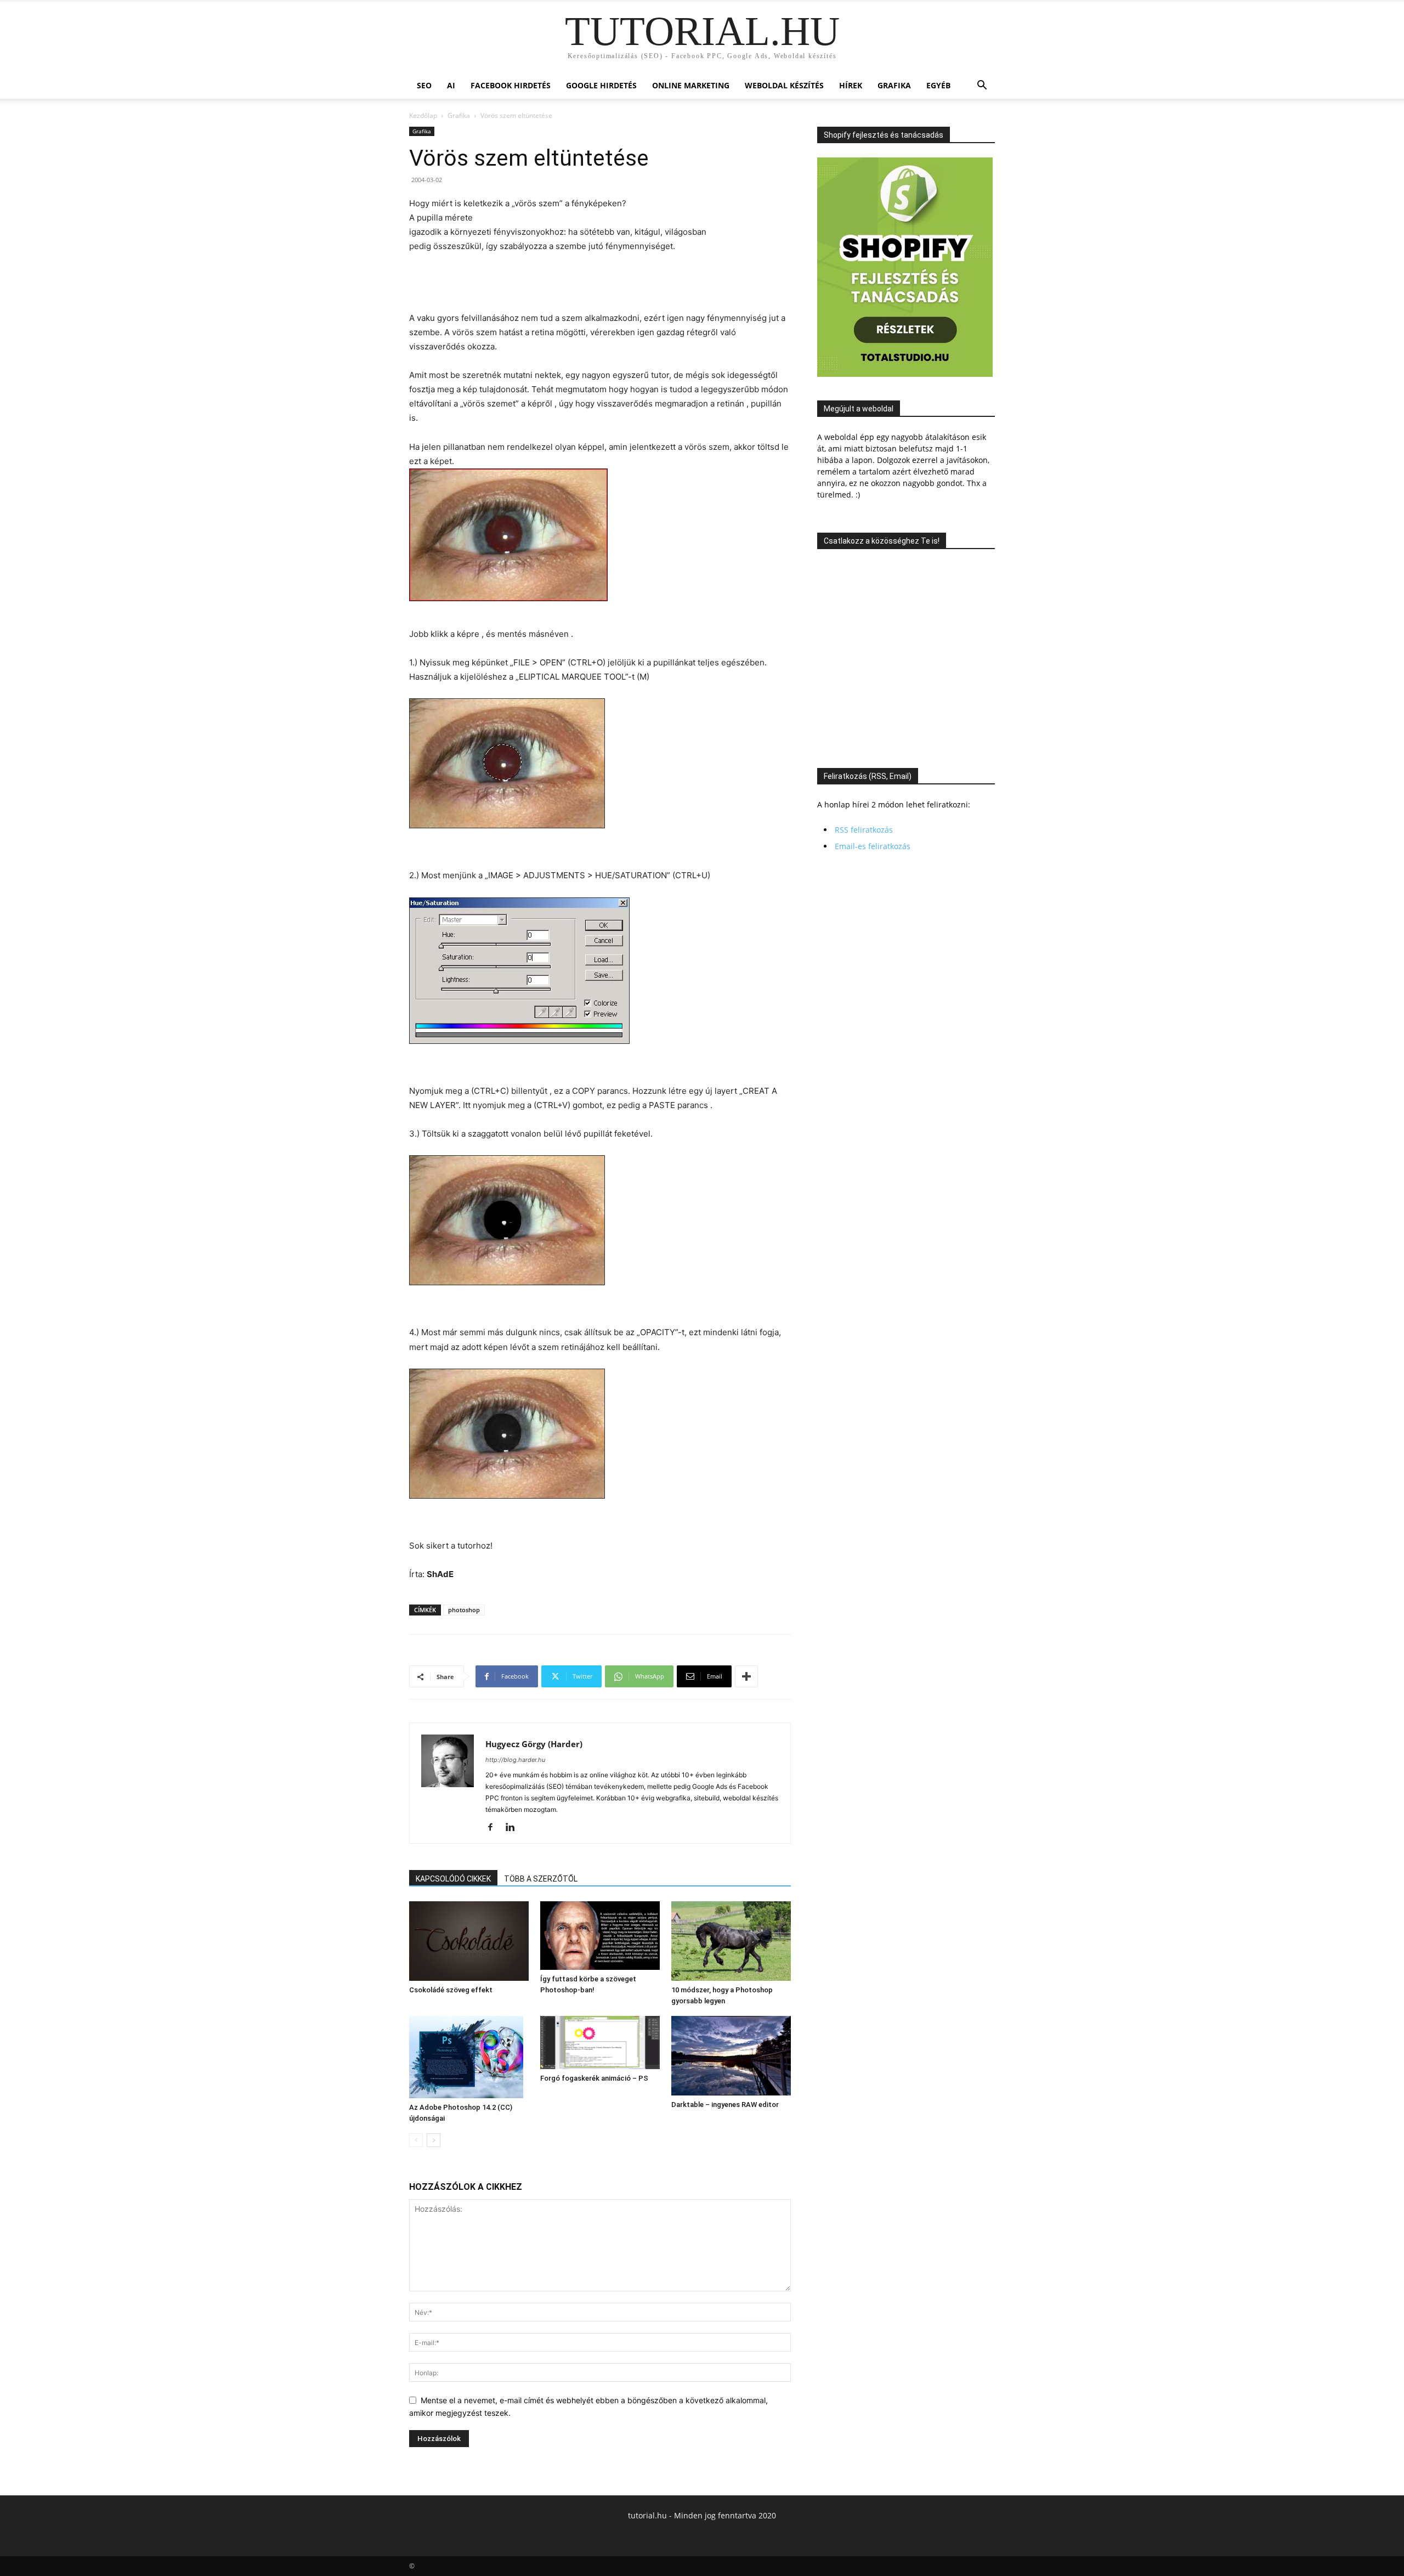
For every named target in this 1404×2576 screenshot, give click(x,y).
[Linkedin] (514, 1828)
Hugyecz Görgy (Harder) (534, 1744)
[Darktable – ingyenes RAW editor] (731, 2055)
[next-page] (434, 2140)
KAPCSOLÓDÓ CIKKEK (453, 1879)
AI (451, 85)
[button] (982, 86)
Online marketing (691, 85)
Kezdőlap (423, 115)
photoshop (464, 1610)
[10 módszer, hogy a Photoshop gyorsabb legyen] (731, 1941)
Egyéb (938, 85)
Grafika (894, 85)
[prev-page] (416, 2140)
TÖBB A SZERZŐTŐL (541, 1879)
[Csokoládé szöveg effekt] (469, 1941)
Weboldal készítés (784, 85)
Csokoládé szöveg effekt (451, 1990)
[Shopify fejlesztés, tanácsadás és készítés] (905, 374)
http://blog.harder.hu (515, 1760)
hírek (851, 85)
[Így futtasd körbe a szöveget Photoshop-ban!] (600, 1936)
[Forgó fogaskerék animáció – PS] (600, 2043)
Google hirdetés (601, 85)
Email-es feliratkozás (873, 846)
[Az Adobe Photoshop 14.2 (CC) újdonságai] (469, 2057)
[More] (746, 1676)
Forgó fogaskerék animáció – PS (594, 2078)
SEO (424, 85)
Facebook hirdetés (511, 85)
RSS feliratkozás (864, 830)
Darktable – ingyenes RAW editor (725, 2105)
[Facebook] (494, 1828)
